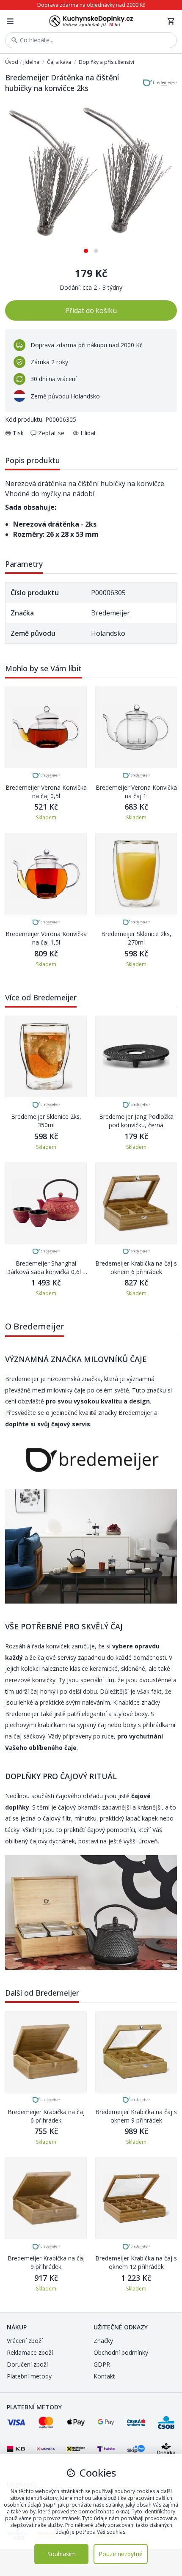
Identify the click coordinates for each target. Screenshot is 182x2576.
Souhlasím (62, 2554)
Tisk (18, 433)
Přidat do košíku (91, 310)
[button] (86, 248)
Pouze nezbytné (121, 2554)
